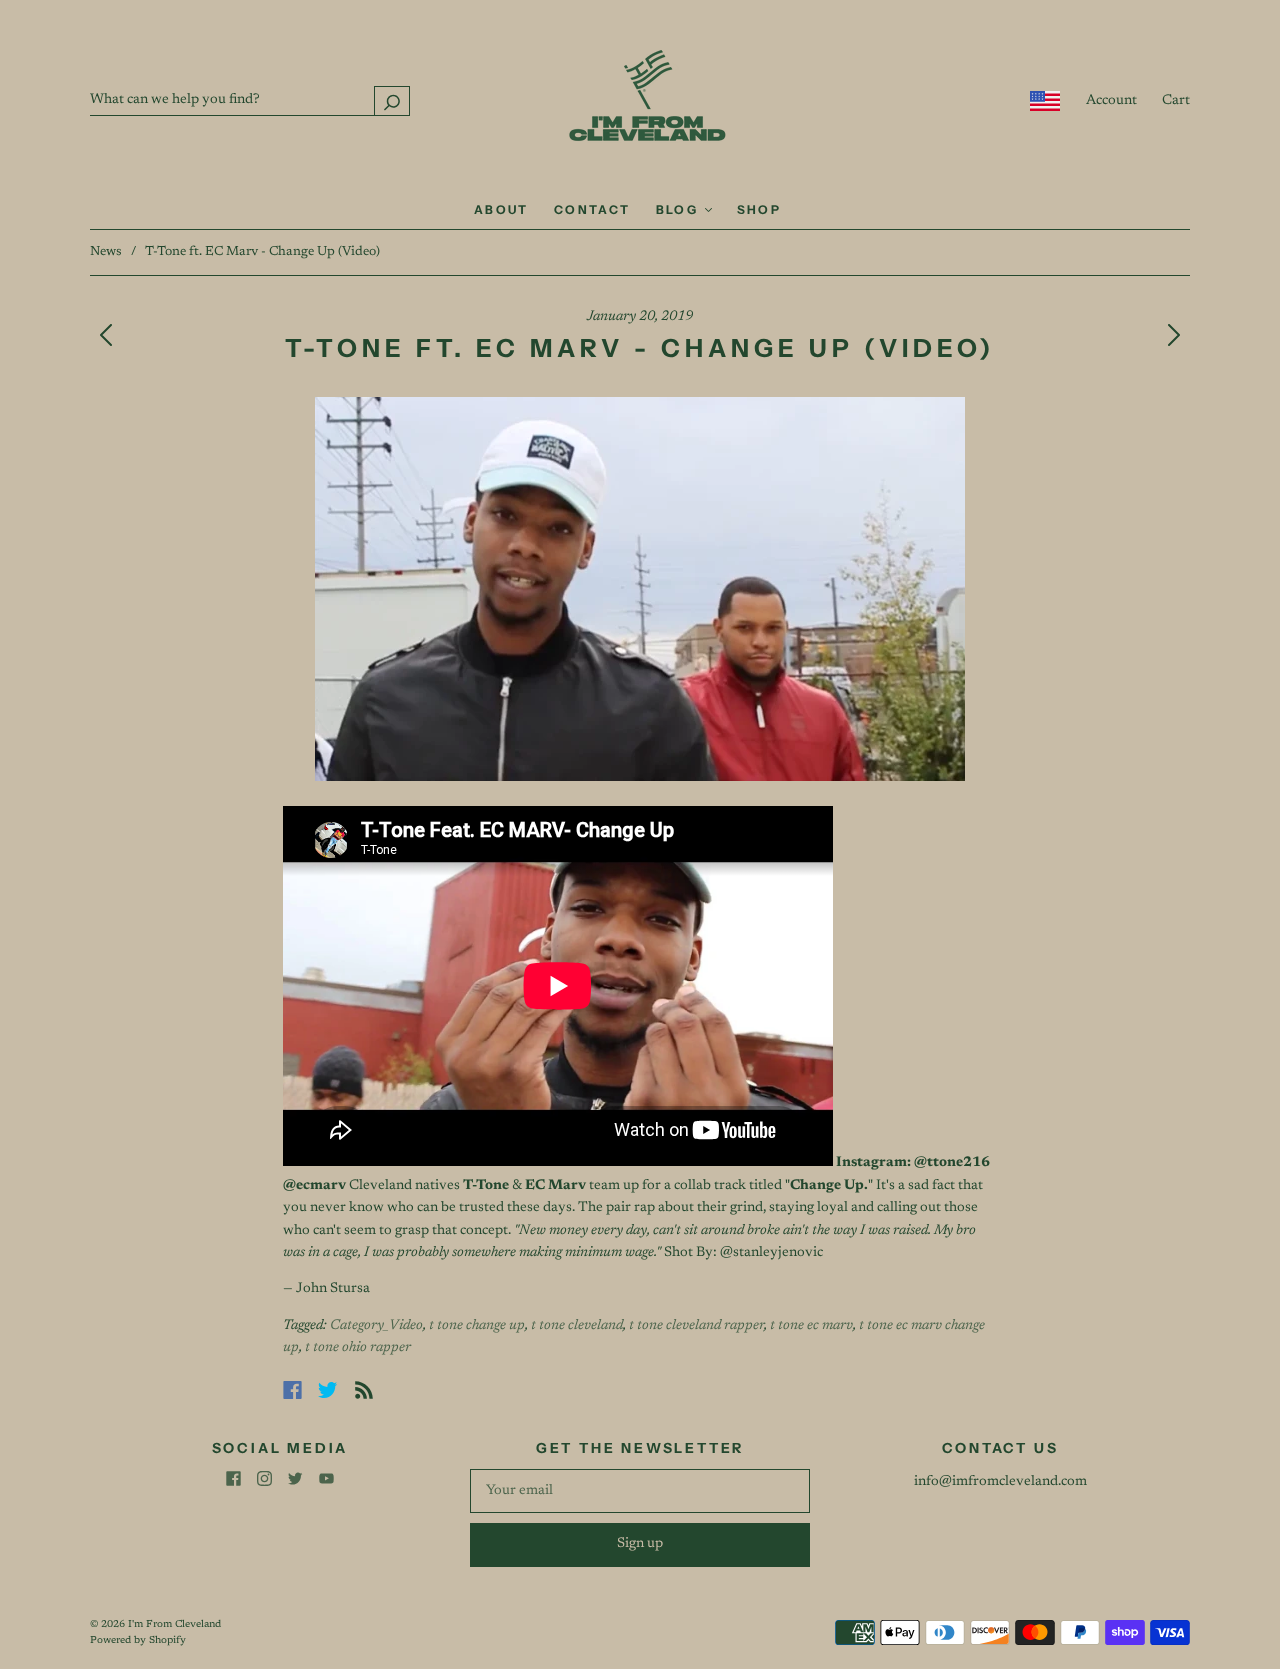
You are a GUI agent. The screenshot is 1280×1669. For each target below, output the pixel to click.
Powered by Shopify (138, 1641)
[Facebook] (292, 1390)
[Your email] (640, 1491)
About (501, 209)
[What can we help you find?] (250, 100)
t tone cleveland (577, 1326)
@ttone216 (952, 1163)
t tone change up (477, 1326)
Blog (679, 209)
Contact (592, 209)
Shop (759, 209)
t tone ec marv (811, 1326)
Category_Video (376, 1326)
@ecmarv (314, 1186)
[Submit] (392, 100)
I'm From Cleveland (174, 1625)
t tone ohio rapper (358, 1348)
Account (1111, 101)
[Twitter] (328, 1390)
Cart (1176, 101)
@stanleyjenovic (771, 1253)
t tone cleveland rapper (696, 1326)
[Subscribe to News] (364, 1390)
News (106, 251)
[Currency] (1045, 101)
